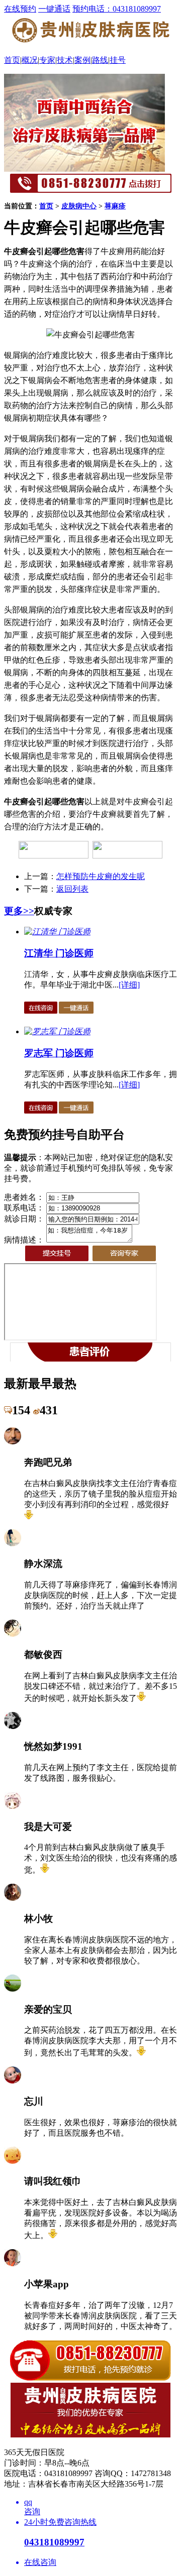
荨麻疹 (115, 206)
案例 (82, 60)
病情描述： (24, 1240)
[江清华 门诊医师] (57, 932)
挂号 (118, 60)
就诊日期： (24, 1219)
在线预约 (20, 9)
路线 (100, 60)
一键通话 (54, 9)
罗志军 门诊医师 (59, 1053)
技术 (65, 60)
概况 (30, 60)
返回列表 (72, 889)
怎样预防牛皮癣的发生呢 (101, 876)
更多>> (19, 911)
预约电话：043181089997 (117, 9)
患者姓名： (24, 1197)
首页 (12, 60)
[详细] (129, 985)
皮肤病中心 (79, 206)
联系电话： (24, 1208)
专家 (47, 60)
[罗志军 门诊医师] (57, 1031)
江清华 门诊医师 (59, 953)
